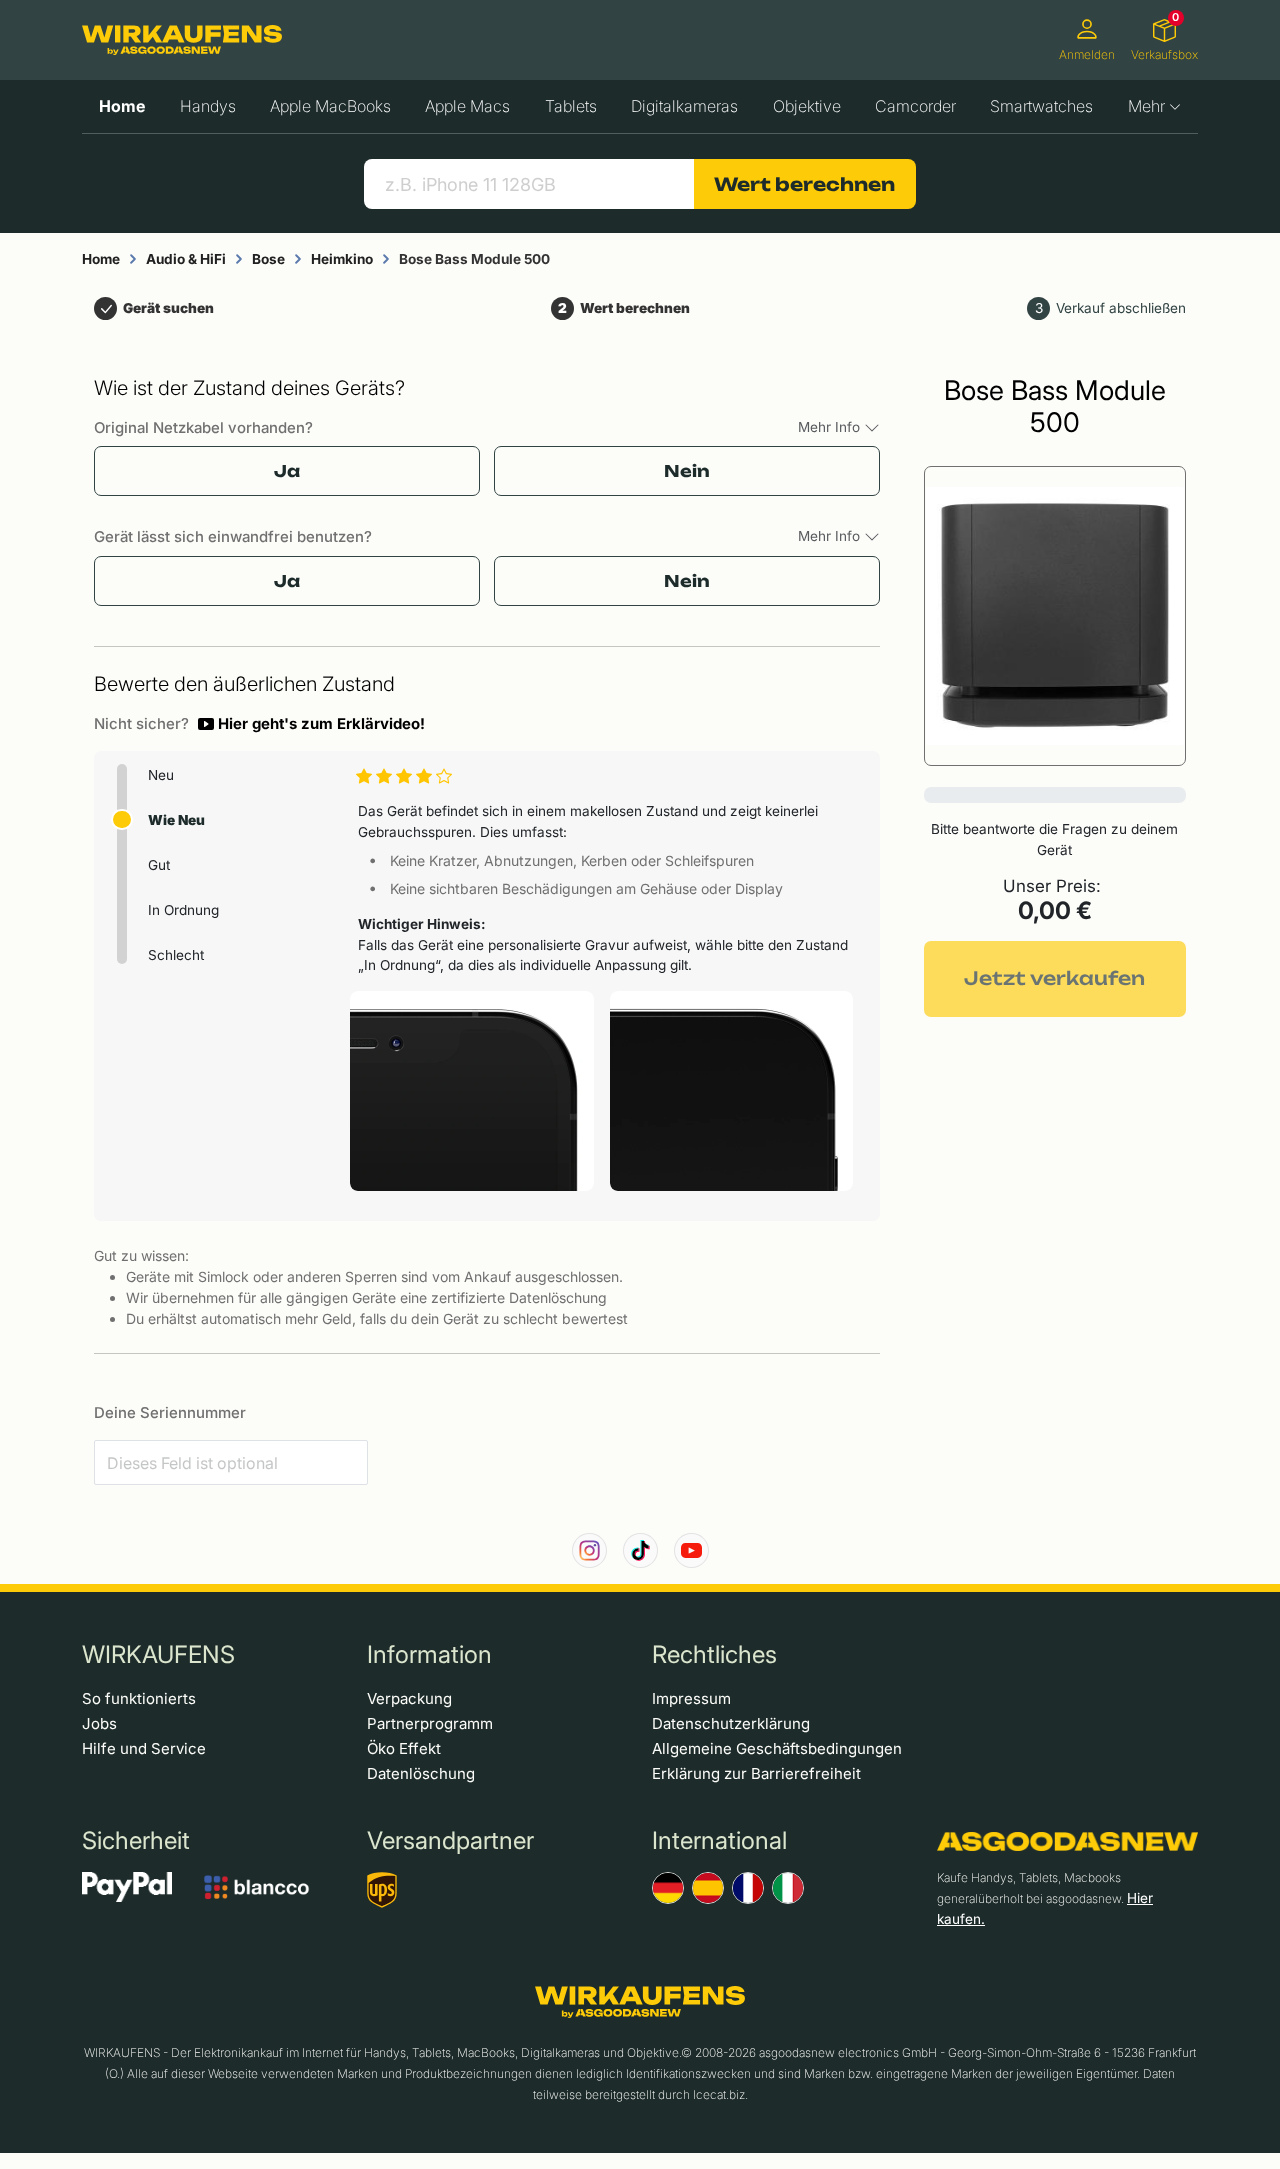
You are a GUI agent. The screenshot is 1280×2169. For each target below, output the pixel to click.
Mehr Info (831, 427)
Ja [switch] (287, 471)
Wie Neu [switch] (176, 820)
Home (122, 106)
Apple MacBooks (330, 106)
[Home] (182, 40)
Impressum (691, 1698)
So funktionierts (139, 1698)
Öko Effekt (404, 1748)
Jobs (99, 1723)
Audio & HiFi (186, 259)
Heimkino (342, 259)
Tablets (571, 106)
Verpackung (409, 1698)
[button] (311, 724)
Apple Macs (467, 106)
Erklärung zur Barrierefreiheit (756, 1773)
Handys (208, 106)
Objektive (807, 106)
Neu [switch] (161, 775)
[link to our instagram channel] (589, 1550)
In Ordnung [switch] (183, 910)
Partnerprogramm (430, 1723)
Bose (268, 259)
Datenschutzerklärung (731, 1723)
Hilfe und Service (144, 1748)
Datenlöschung (421, 1773)
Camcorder (915, 106)
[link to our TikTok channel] (640, 1550)
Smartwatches (1041, 106)
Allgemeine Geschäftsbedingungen (777, 1748)
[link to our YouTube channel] (691, 1550)
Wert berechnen (804, 184)
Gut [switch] (159, 865)
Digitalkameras (684, 106)
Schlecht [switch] (176, 955)
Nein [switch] (687, 471)
